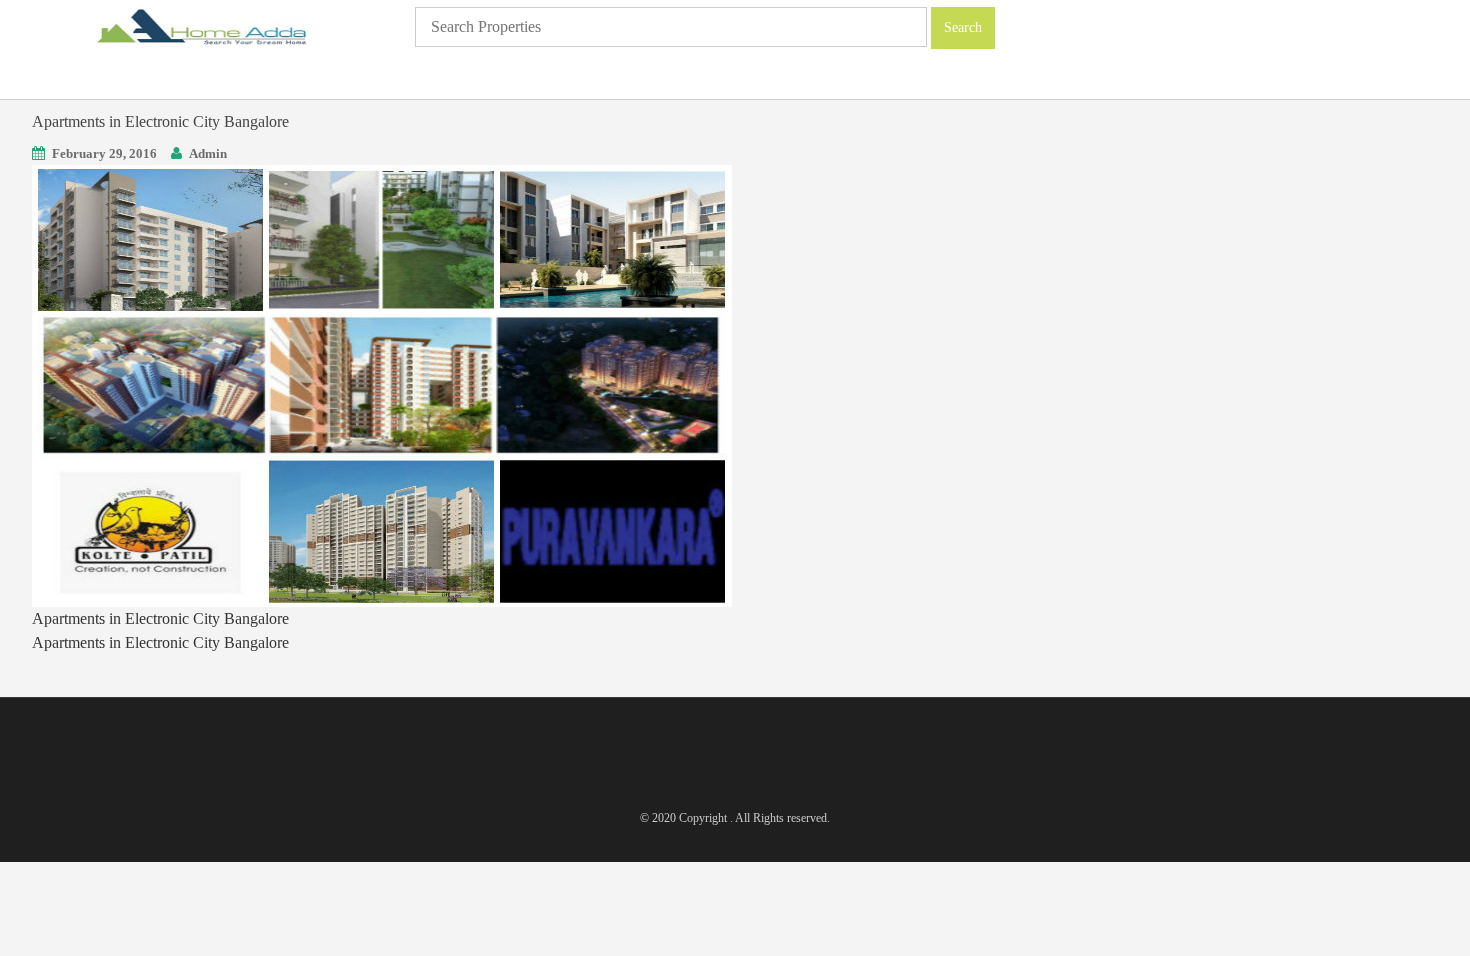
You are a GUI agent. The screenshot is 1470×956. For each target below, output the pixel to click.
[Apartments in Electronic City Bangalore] (382, 384)
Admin (208, 153)
